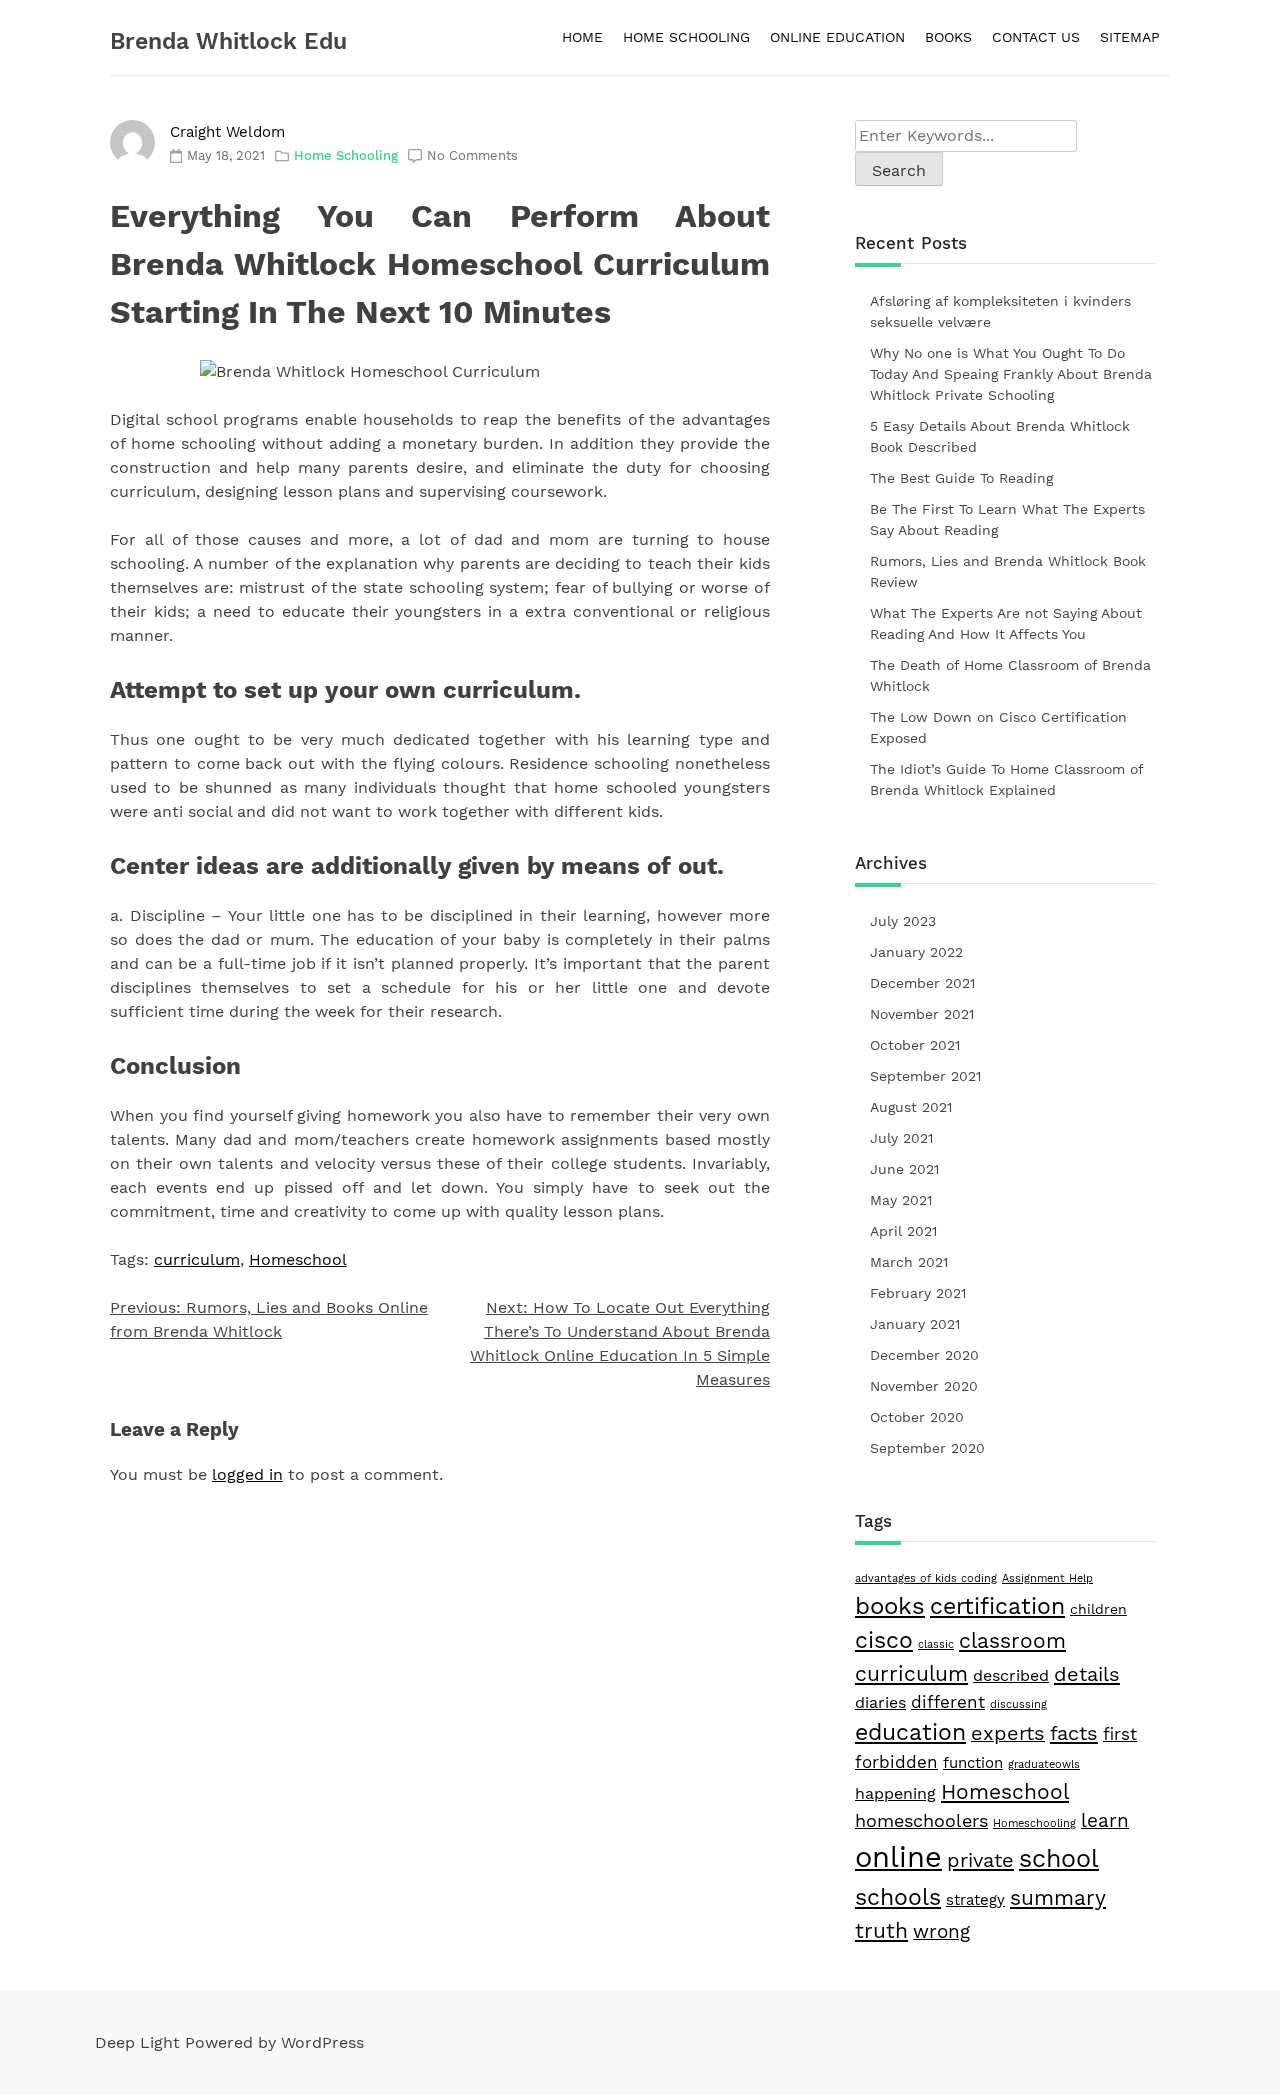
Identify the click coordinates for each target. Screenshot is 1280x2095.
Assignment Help (1047, 1578)
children (1098, 1609)
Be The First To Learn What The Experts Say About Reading (1007, 519)
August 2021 (911, 1107)
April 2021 (903, 1231)
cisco (884, 1640)
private (980, 1860)
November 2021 (922, 1014)
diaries (880, 1702)
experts (1008, 1733)
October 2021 (915, 1045)
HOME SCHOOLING (686, 37)
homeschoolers (921, 1820)
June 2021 (904, 1169)
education (910, 1732)
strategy (975, 1900)
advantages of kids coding (926, 1578)
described (1011, 1675)
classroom (1012, 1641)
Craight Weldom (227, 132)
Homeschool (298, 1259)
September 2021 (925, 1076)
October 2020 (917, 1417)
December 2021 (922, 983)
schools (898, 1897)
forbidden (896, 1762)
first (1120, 1734)
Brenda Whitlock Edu (228, 41)
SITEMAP (1130, 37)
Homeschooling (1034, 1823)
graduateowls (1044, 1764)
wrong (941, 1932)
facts (1074, 1733)
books (890, 1606)
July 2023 (903, 921)
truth (881, 1930)
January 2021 (915, 1324)
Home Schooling (346, 155)
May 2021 (901, 1200)
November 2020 (924, 1386)
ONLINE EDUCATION (837, 37)
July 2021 (901, 1138)
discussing (1018, 1704)
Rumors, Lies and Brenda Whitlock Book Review (1008, 571)
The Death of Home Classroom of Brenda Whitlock (1010, 675)
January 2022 (916, 952)
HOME (582, 37)
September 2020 (927, 1448)
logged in (247, 1474)
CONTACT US (1036, 37)
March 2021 (909, 1262)
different (948, 1702)
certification (997, 1606)
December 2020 (924, 1355)
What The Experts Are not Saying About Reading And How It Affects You (1006, 623)
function (973, 1763)
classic (936, 1644)
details (1087, 1674)
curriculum (197, 1259)
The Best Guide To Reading (961, 478)
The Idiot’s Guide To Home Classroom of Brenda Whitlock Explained (1006, 779)
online (898, 1857)
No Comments (472, 155)
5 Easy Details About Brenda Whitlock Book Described (1000, 436)
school (1059, 1858)
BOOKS (948, 37)
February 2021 (918, 1293)
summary (1058, 1897)
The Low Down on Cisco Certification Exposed (998, 727)
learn (1105, 1820)
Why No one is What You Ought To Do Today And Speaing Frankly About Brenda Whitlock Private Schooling (1011, 374)
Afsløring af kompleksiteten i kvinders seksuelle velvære (1000, 311)
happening (895, 1793)
